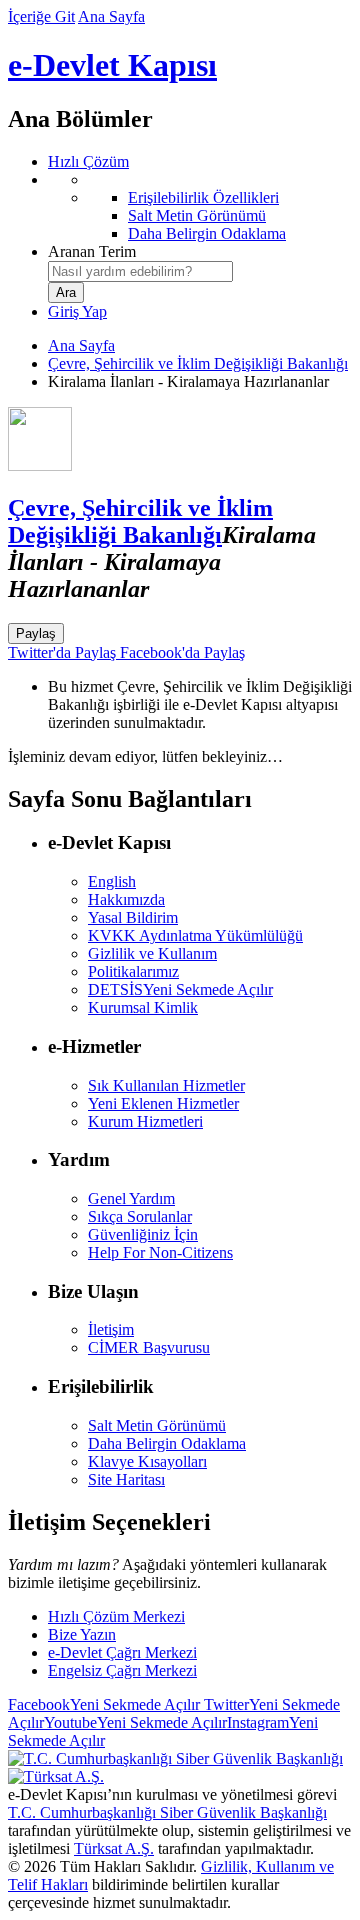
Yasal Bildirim (133, 917)
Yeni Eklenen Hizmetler (163, 1103)
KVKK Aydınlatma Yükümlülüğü (195, 935)
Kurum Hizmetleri (145, 1121)
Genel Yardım (131, 1198)
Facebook (104, 1704)
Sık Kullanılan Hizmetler (166, 1085)
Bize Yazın (82, 1634)
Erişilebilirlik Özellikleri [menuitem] (203, 197)
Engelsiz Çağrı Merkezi (122, 1670)
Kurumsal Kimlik (143, 1007)
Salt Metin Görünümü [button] (157, 1425)
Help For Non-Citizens (160, 1252)
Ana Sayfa (111, 16)
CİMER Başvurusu (149, 1347)
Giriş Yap (77, 311)
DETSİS (180, 989)
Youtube (135, 1722)
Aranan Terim (92, 251)
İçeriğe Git (41, 16)
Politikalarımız (133, 971)
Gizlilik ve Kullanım (152, 953)
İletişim (111, 1329)
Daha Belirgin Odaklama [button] (167, 1443)
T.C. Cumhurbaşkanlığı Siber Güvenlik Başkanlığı (167, 1812)
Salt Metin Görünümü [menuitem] (197, 215)
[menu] (200, 207)
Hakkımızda (126, 899)
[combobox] (140, 271)
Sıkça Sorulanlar (140, 1216)
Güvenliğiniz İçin (143, 1234)
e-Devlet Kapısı (112, 65)
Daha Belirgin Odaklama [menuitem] (207, 233)
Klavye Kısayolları (147, 1461)
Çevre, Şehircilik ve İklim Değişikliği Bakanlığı (198, 363)
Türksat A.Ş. (114, 1848)
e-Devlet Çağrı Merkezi (122, 1652)
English (112, 881)
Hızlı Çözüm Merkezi (116, 1616)
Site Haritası (126, 1479)
